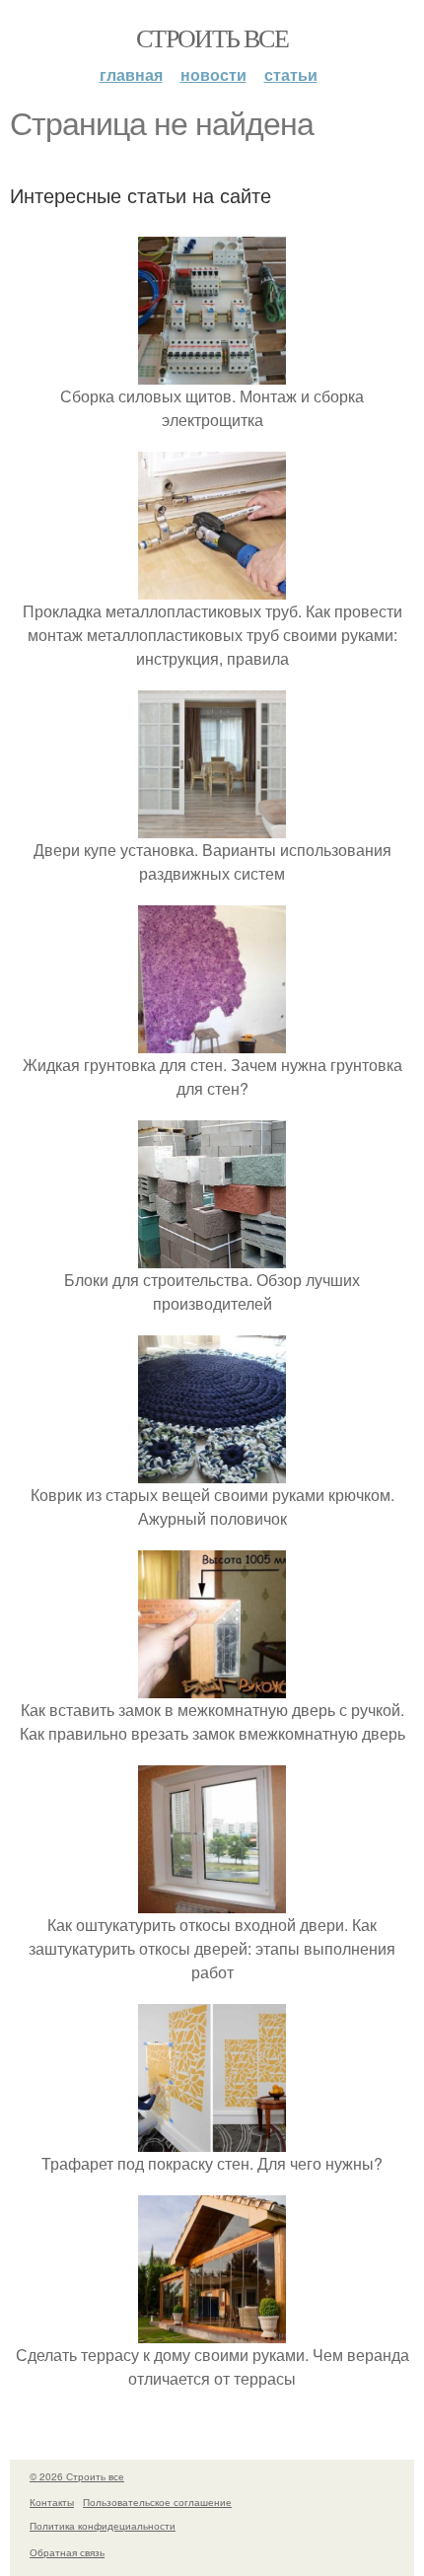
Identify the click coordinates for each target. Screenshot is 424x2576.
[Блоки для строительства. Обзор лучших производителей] (212, 1256)
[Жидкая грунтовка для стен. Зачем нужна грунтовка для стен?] (212, 1041)
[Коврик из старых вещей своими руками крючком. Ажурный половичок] (212, 1471)
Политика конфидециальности (103, 2526)
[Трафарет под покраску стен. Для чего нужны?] (212, 2140)
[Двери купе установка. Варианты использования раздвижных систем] (212, 826)
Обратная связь (67, 2552)
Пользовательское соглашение (157, 2502)
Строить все (212, 37)
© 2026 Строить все (77, 2476)
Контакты (52, 2502)
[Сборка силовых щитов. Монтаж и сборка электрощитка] (212, 372)
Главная (131, 74)
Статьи (291, 74)
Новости (213, 74)
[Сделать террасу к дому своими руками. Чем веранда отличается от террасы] (212, 2331)
